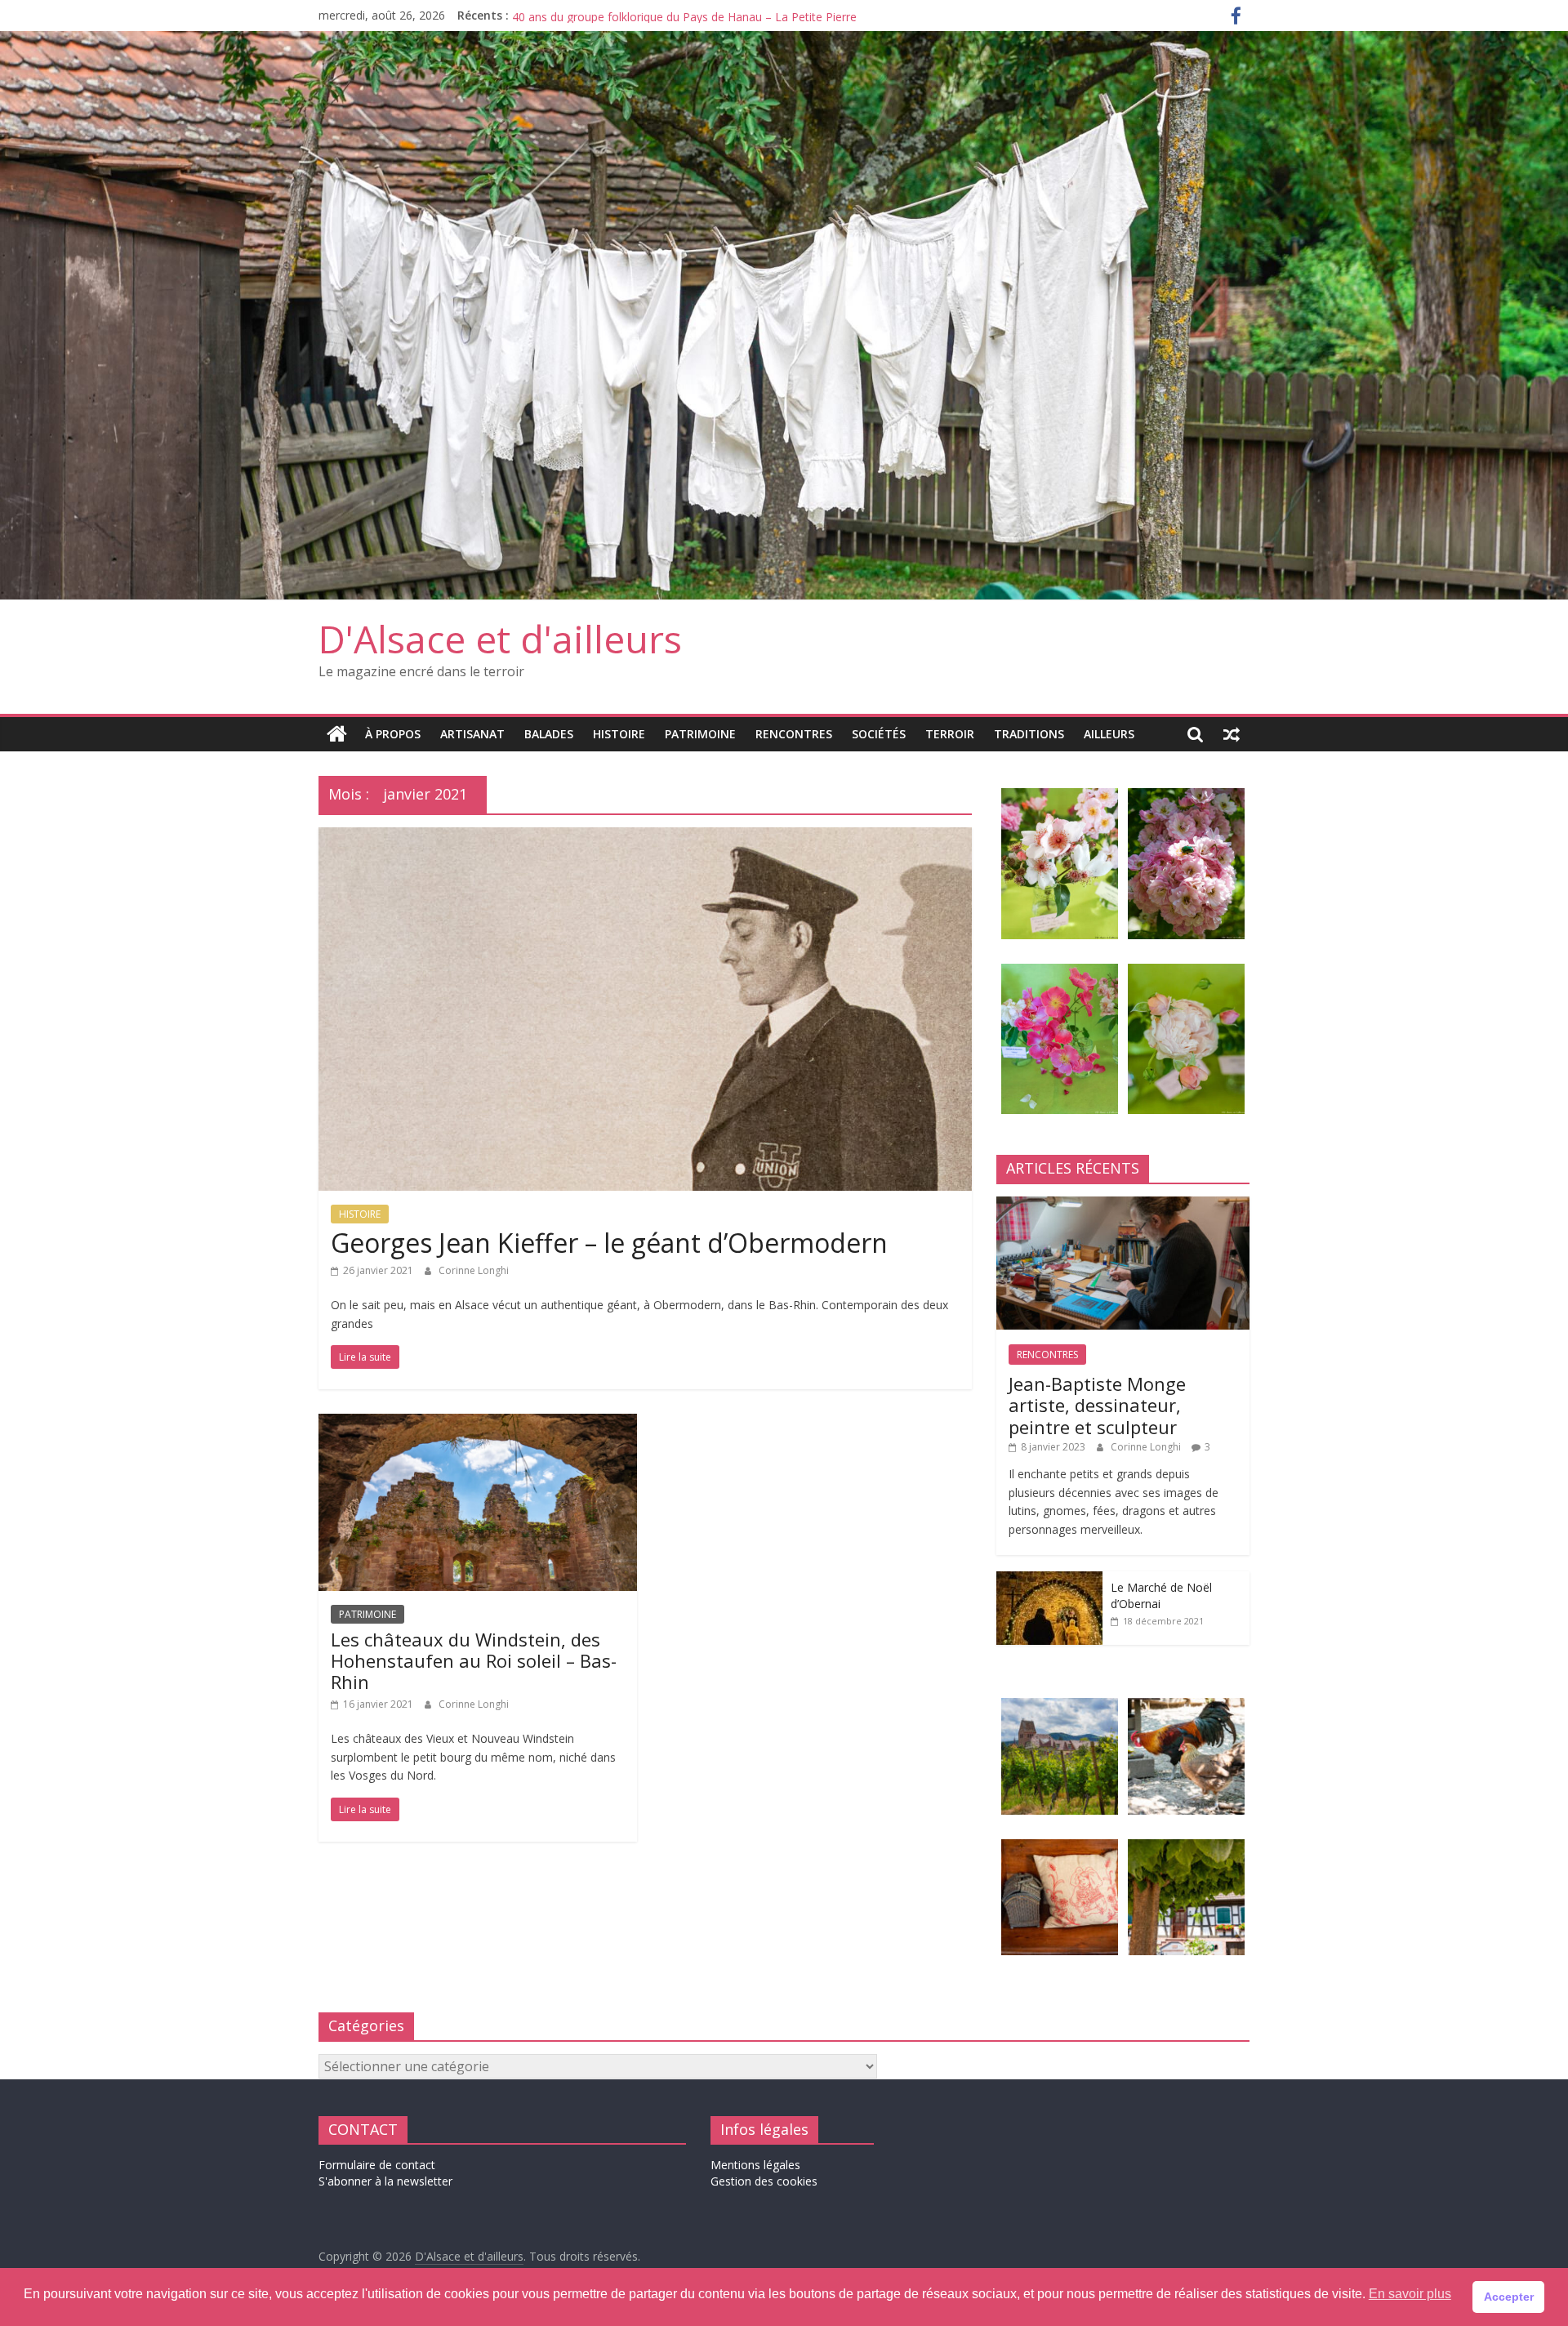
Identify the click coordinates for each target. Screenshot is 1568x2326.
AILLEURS (1109, 734)
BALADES (549, 734)
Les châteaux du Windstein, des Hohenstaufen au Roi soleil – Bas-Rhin (474, 1661)
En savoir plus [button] (1410, 2294)
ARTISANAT (472, 734)
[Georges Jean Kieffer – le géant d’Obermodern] (645, 837)
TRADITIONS (1029, 734)
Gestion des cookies (764, 2181)
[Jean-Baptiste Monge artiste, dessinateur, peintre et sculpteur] (1123, 1205)
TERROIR (950, 734)
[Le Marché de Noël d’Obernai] (1049, 1580)
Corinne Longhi (474, 1270)
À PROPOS (393, 734)
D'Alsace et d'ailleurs (500, 639)
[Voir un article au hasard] (1232, 734)
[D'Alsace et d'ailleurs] (784, 41)
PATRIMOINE (700, 734)
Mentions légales (755, 2165)
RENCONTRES (794, 734)
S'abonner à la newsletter (385, 2181)
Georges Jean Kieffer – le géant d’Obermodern (609, 1243)
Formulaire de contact (377, 2165)
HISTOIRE (619, 734)
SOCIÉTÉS (879, 734)
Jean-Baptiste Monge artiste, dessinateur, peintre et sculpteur (675, 15)
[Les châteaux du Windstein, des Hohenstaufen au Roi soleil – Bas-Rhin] (478, 1424)
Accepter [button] (1509, 2297)
